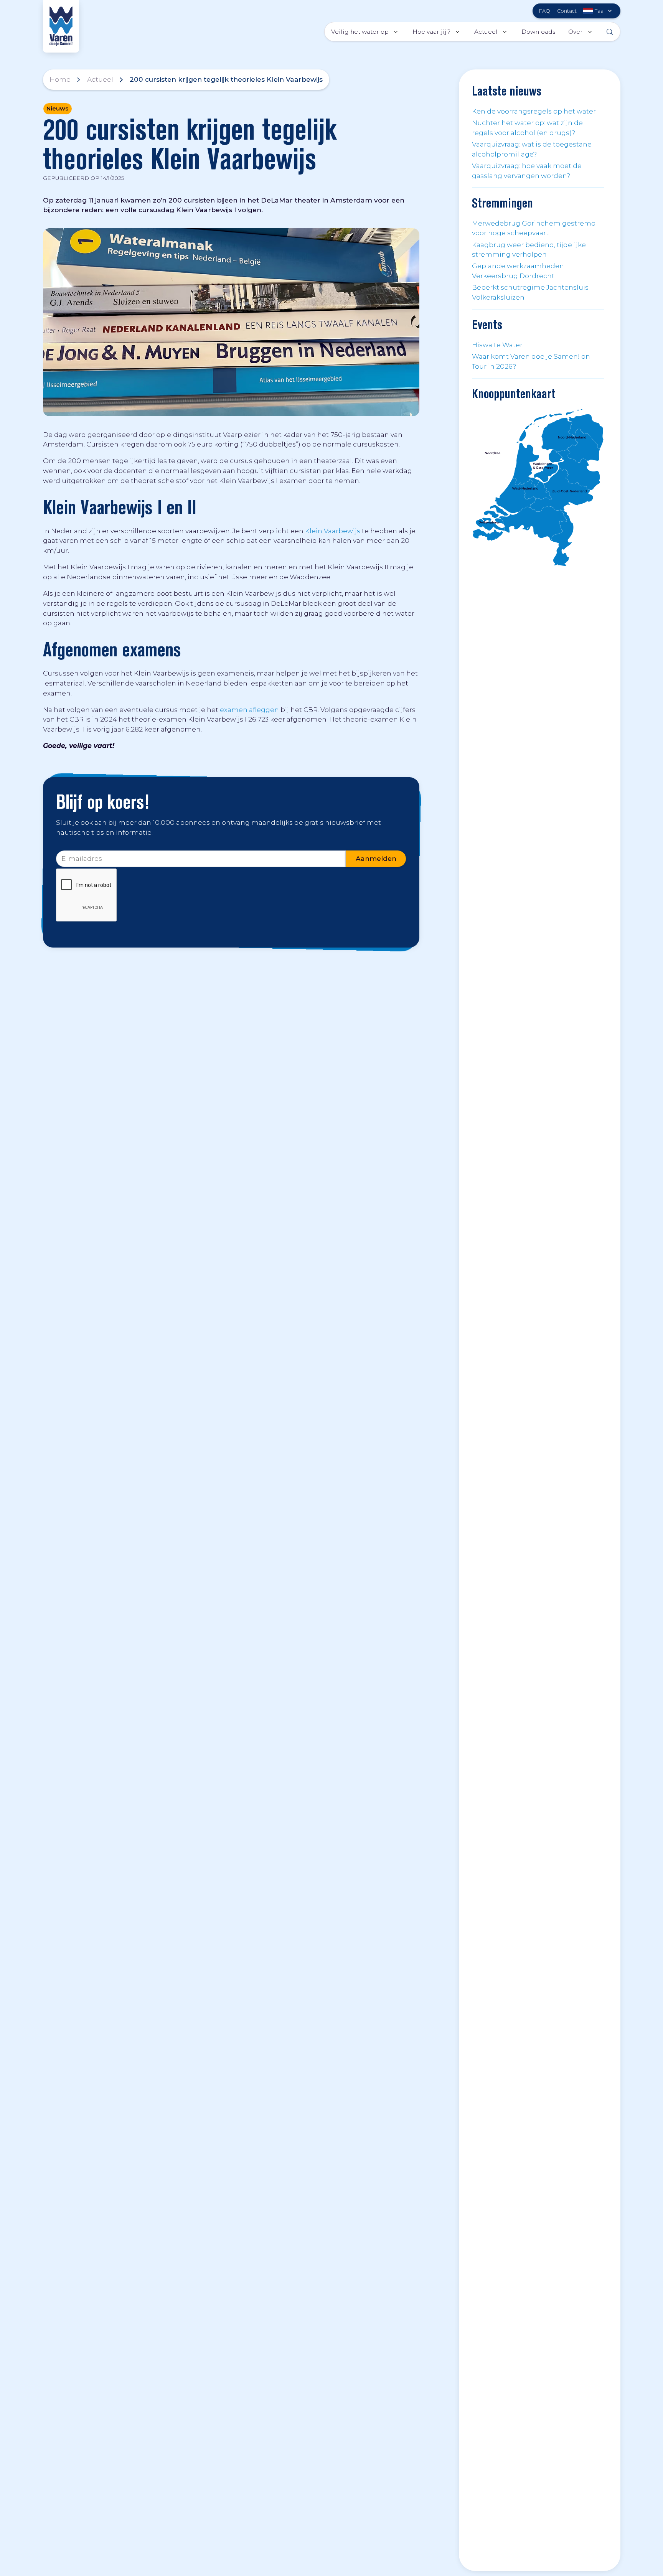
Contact (567, 11)
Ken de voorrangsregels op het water (534, 111)
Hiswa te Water (497, 345)
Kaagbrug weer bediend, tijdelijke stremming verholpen (529, 250)
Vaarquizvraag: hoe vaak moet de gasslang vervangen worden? (527, 171)
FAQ (545, 11)
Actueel (100, 79)
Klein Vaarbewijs (333, 531)
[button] (599, 11)
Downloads (538, 32)
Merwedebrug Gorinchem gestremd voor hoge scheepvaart (534, 228)
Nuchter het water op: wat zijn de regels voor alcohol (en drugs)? (527, 128)
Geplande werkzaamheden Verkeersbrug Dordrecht (518, 271)
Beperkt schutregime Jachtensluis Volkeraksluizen (530, 292)
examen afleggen (249, 710)
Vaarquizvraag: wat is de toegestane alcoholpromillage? (532, 149)
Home (60, 79)
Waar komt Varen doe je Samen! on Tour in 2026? (531, 361)
